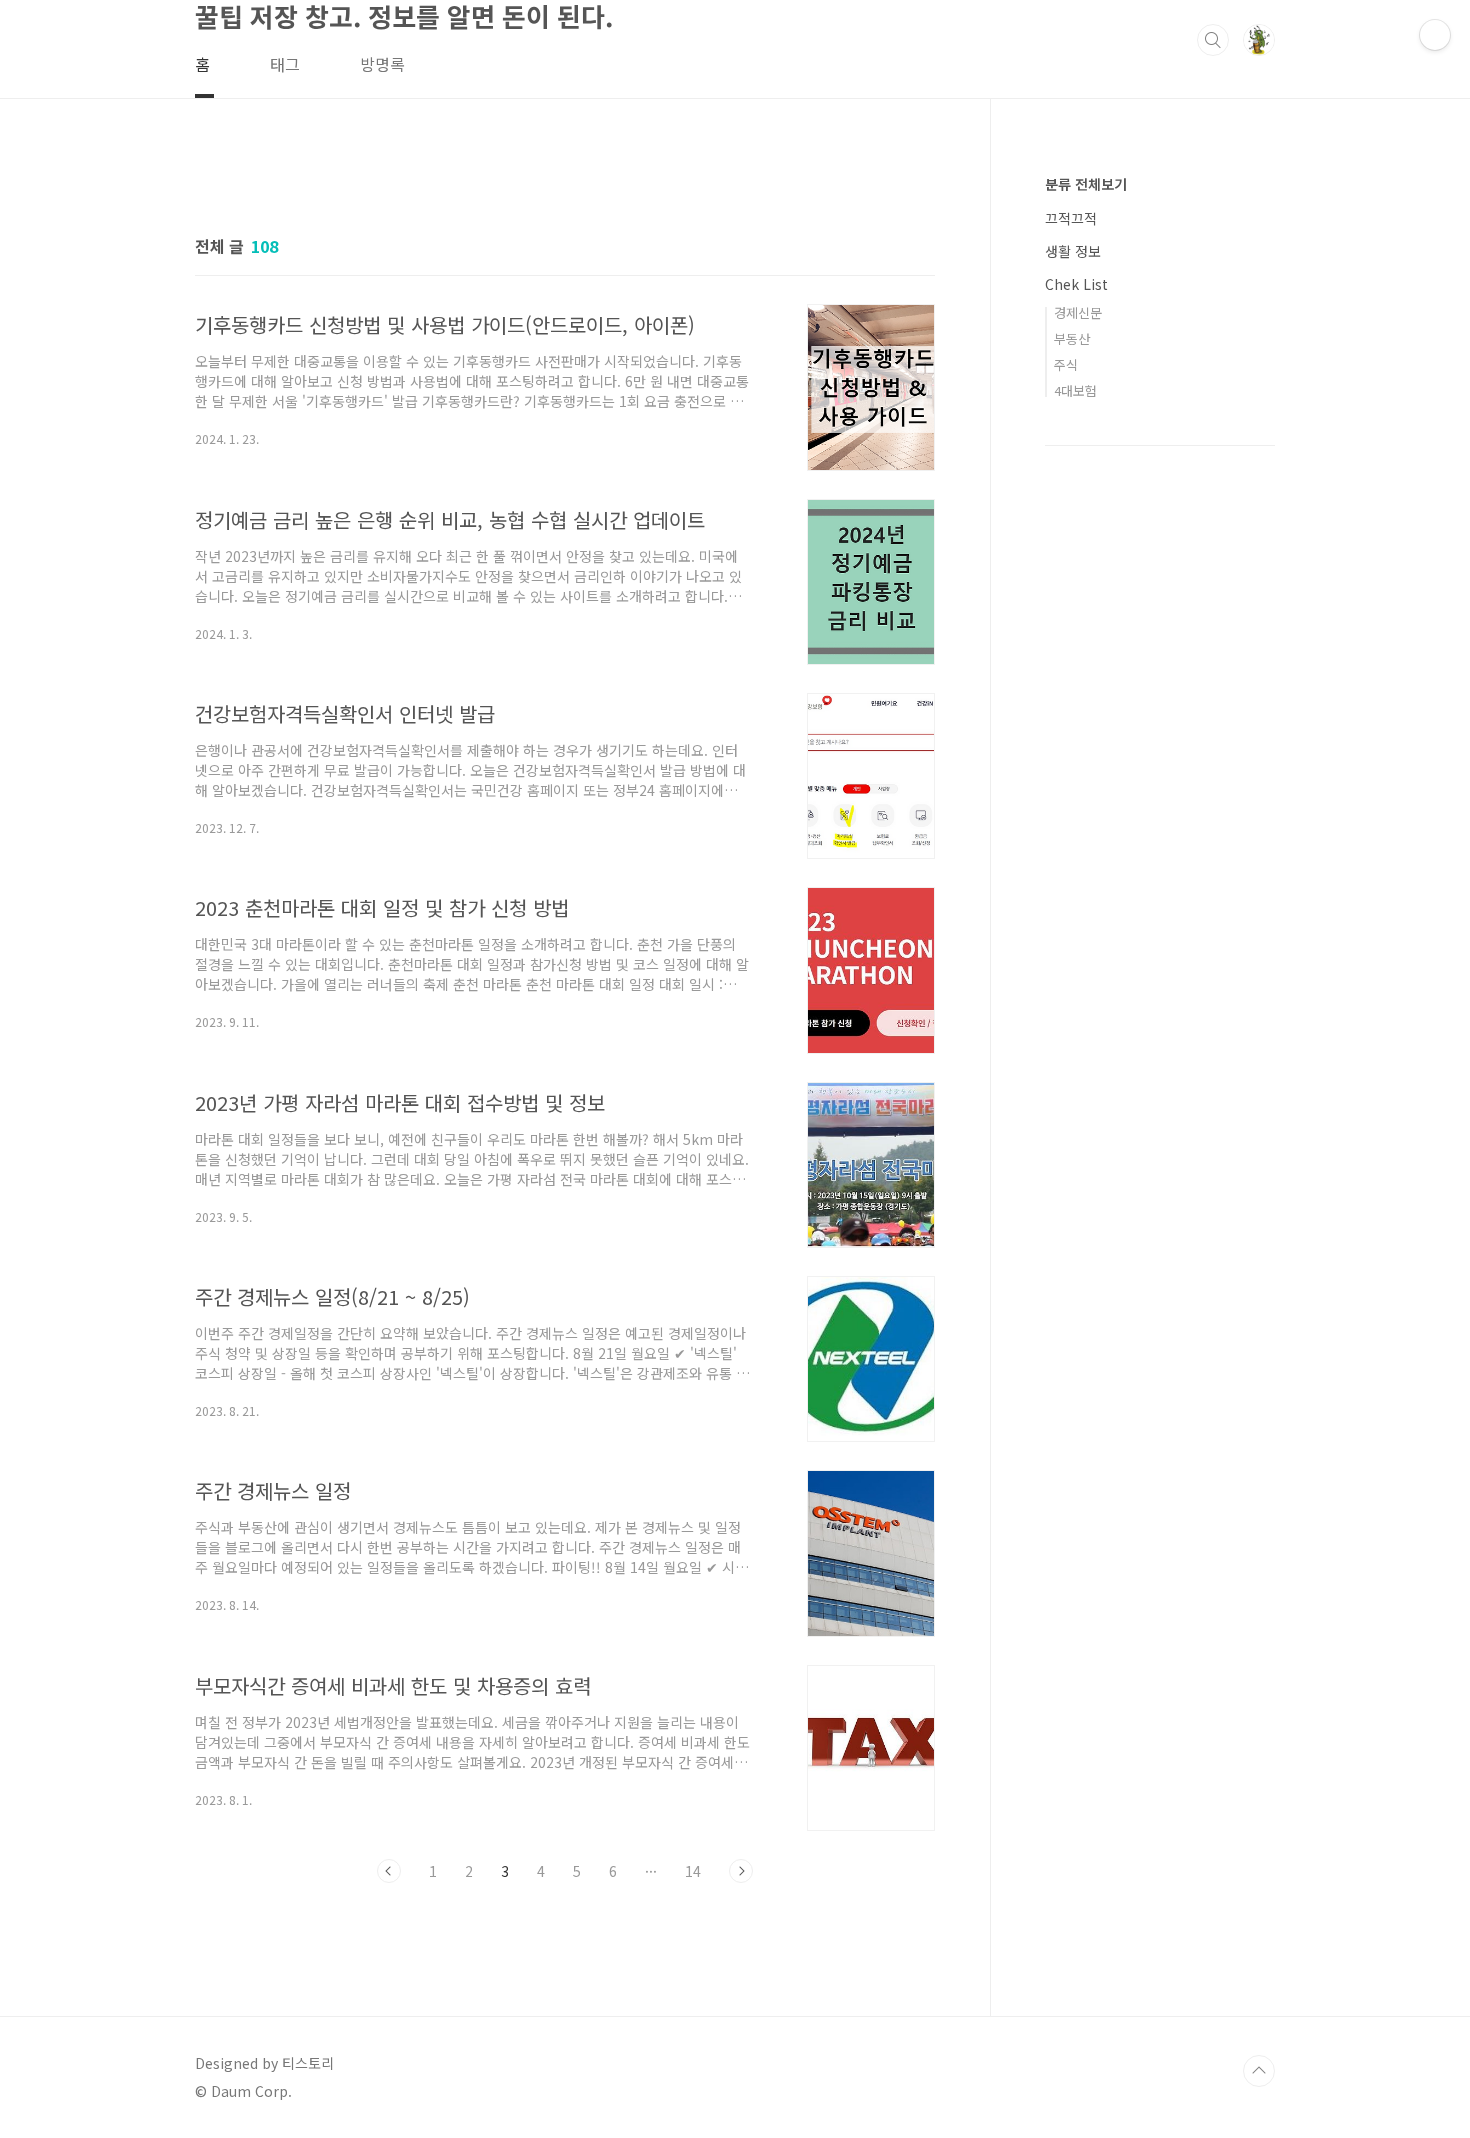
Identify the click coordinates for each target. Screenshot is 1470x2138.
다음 (741, 1871)
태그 (285, 64)
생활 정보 (1073, 251)
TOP (1259, 2071)
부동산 (1072, 338)
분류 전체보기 (1086, 184)
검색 (1213, 40)
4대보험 (1075, 390)
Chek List (1076, 284)
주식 (1066, 364)
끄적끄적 (1071, 218)
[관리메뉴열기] (1435, 35)
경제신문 (1078, 312)
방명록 (382, 64)
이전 (389, 1871)
